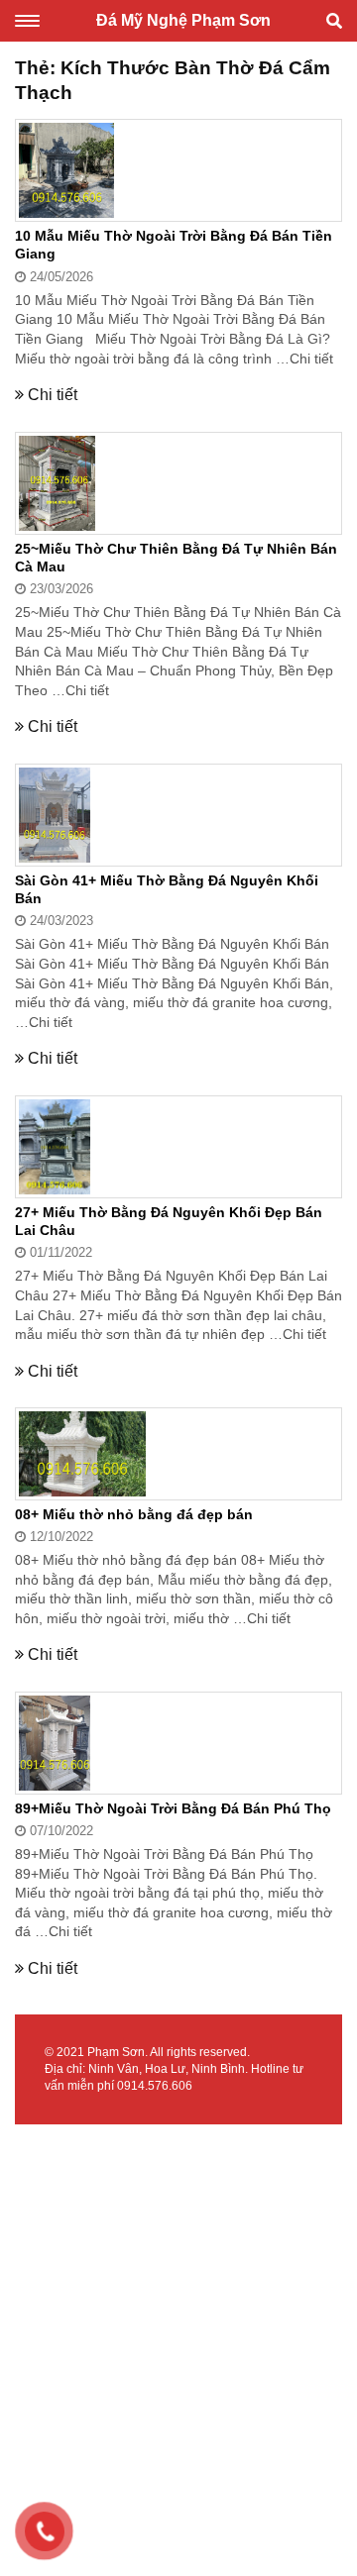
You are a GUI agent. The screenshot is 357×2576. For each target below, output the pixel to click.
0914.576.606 (155, 2086)
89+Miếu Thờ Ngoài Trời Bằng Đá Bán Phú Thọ (173, 1808)
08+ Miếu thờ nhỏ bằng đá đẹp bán (134, 1514)
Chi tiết (311, 359)
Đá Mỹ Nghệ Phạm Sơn (183, 20)
